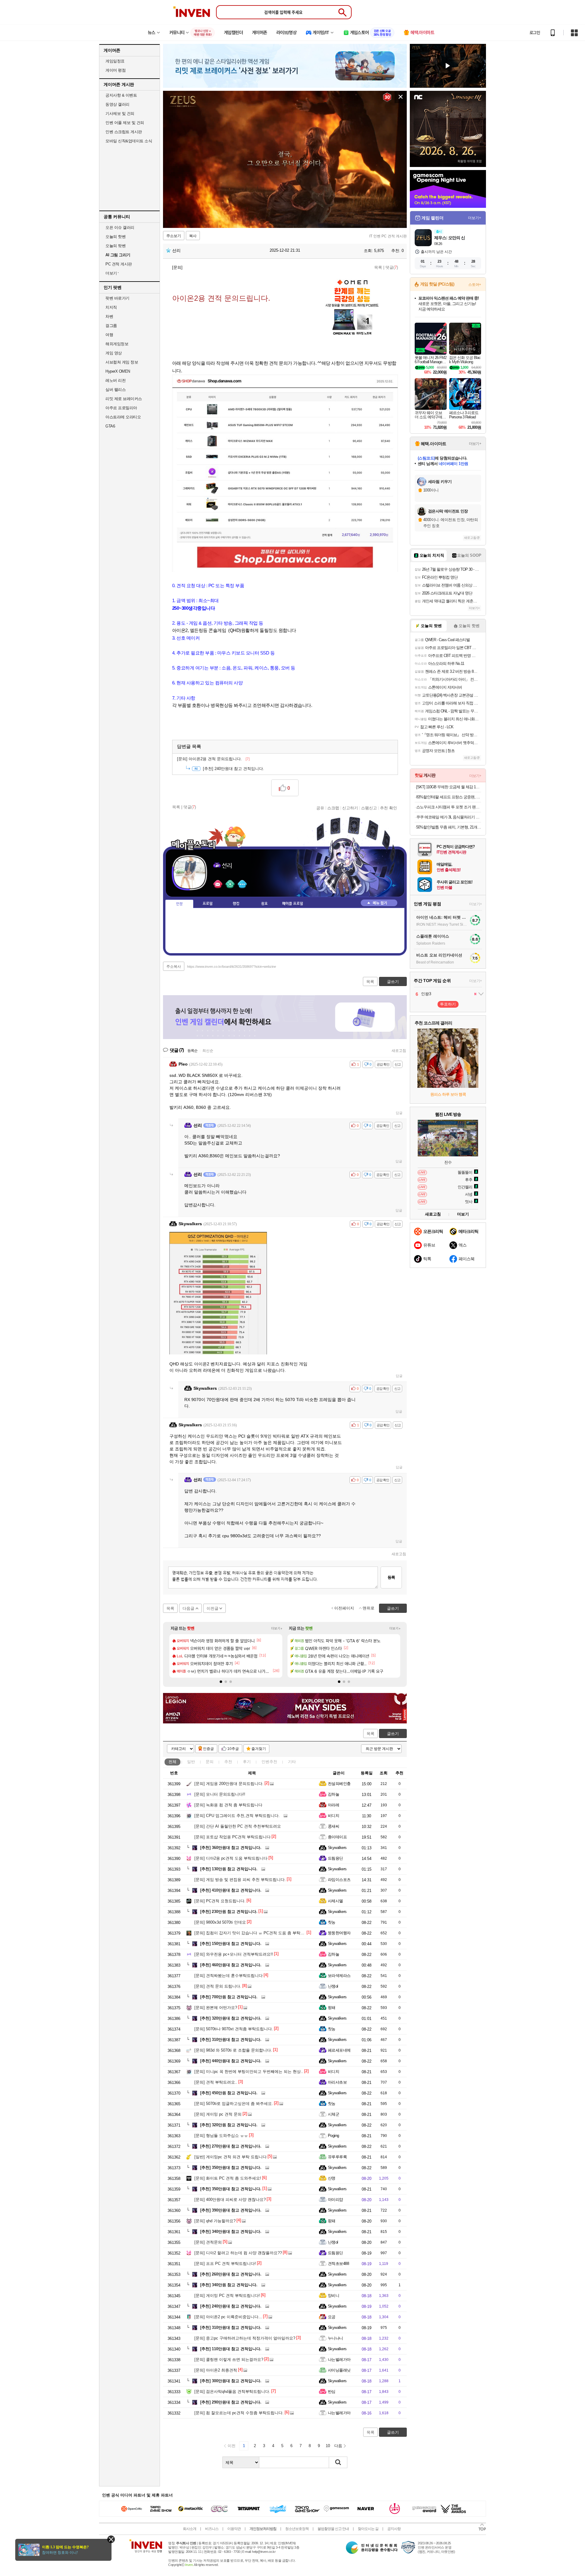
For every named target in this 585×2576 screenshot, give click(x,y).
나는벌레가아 (339, 2360)
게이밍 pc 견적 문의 (218, 2114)
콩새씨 (333, 1826)
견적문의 (208, 2242)
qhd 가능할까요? (215, 2221)
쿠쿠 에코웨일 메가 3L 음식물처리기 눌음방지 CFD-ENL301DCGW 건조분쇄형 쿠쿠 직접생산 (449, 817)
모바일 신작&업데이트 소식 (129, 141)
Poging (333, 2136)
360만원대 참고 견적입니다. (231, 1848)
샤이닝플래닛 (339, 2370)
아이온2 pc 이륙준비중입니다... (228, 2317)
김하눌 (333, 1794)
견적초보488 (338, 2264)
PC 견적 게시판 (119, 264)
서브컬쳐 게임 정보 (122, 362)
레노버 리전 (115, 380)
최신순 (208, 1051)
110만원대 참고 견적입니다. (231, 2349)
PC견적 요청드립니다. (220, 1901)
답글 (399, 1113)
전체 (172, 1762)
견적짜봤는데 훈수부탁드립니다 (229, 1976)
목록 (378, 267)
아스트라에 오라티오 (123, 417)
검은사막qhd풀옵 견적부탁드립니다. (232, 2391)
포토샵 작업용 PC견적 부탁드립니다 (232, 1837)
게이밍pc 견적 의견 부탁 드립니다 (230, 2157)
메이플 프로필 (293, 904)
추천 (228, 1762)
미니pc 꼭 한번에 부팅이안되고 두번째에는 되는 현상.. (249, 2072)
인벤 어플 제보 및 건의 (125, 123)
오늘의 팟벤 (115, 246)
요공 (332, 2317)
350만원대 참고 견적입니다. (231, 2168)
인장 (179, 904)
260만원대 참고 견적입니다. (231, 2274)
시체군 (333, 2114)
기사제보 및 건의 (120, 114)
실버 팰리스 (115, 390)
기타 (292, 1762)
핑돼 (332, 2008)
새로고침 (399, 1051)
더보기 (242, 884)
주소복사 (174, 967)
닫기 (111, 2539)
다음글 (188, 1608)
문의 (210, 1762)
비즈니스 (212, 2529)
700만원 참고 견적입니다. (229, 1997)
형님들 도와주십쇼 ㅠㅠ (221, 2136)
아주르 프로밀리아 (121, 408)
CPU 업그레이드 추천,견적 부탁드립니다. (237, 1816)
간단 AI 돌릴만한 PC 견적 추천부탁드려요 (238, 1826)
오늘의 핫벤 (115, 237)
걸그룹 (111, 326)
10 (328, 2446)
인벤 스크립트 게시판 (124, 132)
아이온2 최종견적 (216, 2370)
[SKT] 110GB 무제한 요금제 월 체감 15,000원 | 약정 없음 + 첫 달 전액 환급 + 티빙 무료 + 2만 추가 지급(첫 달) (449, 787)
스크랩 (333, 808)
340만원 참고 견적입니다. (229, 2285)
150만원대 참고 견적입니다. (231, 1944)
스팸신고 (369, 808)
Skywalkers (337, 1848)
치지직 (111, 307)
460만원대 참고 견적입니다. (231, 1965)
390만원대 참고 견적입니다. (231, 2210)
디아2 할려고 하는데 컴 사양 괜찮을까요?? (238, 2253)
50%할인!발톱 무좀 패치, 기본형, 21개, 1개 (449, 827)
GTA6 (110, 426)
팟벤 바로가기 (117, 298)
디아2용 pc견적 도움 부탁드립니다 (231, 1858)
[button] (221, 1682)
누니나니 (335, 2338)
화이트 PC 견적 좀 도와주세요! (228, 2178)
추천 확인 (388, 808)
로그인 (535, 33)
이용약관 (234, 2529)
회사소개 (190, 2529)
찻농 (332, 1922)
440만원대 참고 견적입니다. (231, 2061)
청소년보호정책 (297, 2529)
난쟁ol (333, 1986)
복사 (193, 236)
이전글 (213, 1608)
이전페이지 (344, 1608)
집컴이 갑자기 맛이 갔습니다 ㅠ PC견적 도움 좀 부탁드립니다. (256, 1933)
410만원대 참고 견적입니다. (231, 1890)
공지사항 (394, 2529)
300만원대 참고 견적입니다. (231, 2381)
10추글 (233, 1749)
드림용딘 (335, 1858)
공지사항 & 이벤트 (121, 95)
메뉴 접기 (379, 903)
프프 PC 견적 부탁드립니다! (225, 2264)
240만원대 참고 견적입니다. (234, 769)
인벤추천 (269, 1762)
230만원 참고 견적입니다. (229, 1912)
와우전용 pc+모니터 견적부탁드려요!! (234, 1954)
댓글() (392, 267)
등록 (391, 1577)
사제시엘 (335, 1901)
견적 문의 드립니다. (218, 1986)
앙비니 (333, 2296)
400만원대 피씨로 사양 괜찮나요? (230, 2200)
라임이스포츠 (339, 1880)
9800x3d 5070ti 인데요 (220, 1922)
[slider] (288, 224)
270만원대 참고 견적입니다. (231, 2146)
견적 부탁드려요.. (216, 2082)
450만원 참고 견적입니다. (229, 2093)
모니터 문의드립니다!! (220, 1794)
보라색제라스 (339, 1976)
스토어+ (475, 285)
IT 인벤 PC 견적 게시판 (388, 236)
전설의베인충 (339, 1784)
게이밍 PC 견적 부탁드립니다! (227, 2296)
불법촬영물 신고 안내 (333, 2529)
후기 (247, 1762)
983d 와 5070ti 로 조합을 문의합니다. (233, 2050)
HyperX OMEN (118, 371)
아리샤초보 (337, 2082)
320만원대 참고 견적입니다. (231, 2018)
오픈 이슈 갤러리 (120, 227)
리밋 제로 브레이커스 (124, 399)
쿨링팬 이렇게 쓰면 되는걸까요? (229, 2360)
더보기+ (277, 1628)
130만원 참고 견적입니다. (229, 1869)
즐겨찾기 (259, 1749)
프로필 (208, 904)
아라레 (333, 1805)
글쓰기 (393, 1734)
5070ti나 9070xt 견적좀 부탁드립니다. (234, 2029)
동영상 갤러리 (117, 104)
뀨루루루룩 (337, 2157)
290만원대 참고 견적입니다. (231, 2402)
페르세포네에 (339, 2050)
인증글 (208, 1749)
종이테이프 (337, 1837)
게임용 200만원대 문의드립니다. (229, 1784)
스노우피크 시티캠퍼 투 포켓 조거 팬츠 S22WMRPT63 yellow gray (449, 807)
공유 (320, 808)
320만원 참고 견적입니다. (229, 2125)
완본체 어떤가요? (216, 2008)
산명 (332, 2178)
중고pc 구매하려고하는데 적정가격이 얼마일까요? (245, 2338)
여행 (109, 335)
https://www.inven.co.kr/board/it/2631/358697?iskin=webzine (232, 967)
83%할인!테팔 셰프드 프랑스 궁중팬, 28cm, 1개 (449, 797)
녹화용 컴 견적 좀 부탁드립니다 (228, 1805)
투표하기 (448, 1004)
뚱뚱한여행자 (339, 1933)
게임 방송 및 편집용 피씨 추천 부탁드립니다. (240, 1880)
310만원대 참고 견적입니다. (231, 2040)
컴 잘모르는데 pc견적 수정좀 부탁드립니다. (239, 2413)
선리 (176, 250)
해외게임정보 (117, 344)
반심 (332, 2391)
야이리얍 (335, 2200)
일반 (191, 1762)
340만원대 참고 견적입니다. (231, 2232)
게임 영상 (114, 353)
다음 (338, 2446)
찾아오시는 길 (368, 2529)
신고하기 (350, 808)
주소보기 (174, 236)
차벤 (109, 316)
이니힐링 (230, 884)
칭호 (264, 904)
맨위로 (369, 1608)
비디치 (333, 1816)
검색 (338, 2462)
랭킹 (236, 904)
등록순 (192, 1051)
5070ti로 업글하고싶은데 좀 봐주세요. (234, 2104)
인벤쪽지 (218, 884)
